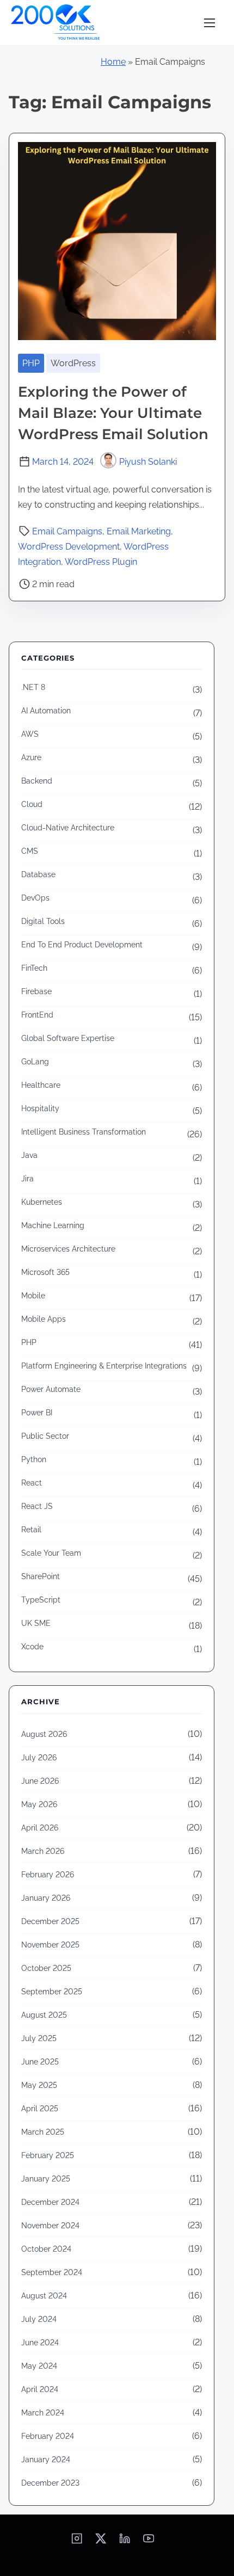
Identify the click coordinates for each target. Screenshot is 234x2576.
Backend (37, 781)
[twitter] (101, 2542)
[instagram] (77, 2542)
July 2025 (39, 2038)
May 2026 (39, 1804)
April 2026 (40, 1828)
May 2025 (39, 2085)
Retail (31, 1530)
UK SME (36, 1623)
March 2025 (43, 2132)
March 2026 (43, 1851)
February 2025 (48, 2155)
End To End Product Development (82, 945)
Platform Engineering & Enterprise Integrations (104, 1366)
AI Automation (46, 711)
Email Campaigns (67, 531)
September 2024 (52, 2272)
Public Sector (45, 1436)
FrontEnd (37, 1015)
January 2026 (46, 1898)
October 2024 (46, 2249)
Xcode (32, 1647)
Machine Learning (53, 1225)
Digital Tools (43, 921)
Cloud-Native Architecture (68, 828)
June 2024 (40, 2343)
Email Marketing (139, 531)
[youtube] (149, 2542)
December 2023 (50, 2483)
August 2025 (44, 2015)
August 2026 (44, 1734)
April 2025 (40, 2109)
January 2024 (46, 2460)
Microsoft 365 (45, 1272)
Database (38, 874)
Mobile (33, 1296)
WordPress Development (69, 547)
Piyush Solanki (148, 462)
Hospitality (40, 1108)
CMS (30, 851)
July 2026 (39, 1758)
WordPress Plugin (101, 562)
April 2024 (40, 2389)
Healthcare (41, 1085)
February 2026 (48, 1875)
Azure (31, 757)
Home (113, 62)
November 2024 (50, 2226)
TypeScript (41, 1600)
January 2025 (46, 2179)
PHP (31, 363)
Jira (27, 1179)
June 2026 (40, 1781)
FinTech (34, 968)
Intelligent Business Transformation (84, 1132)
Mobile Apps (44, 1319)
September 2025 (52, 1992)
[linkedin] (125, 2542)
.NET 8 (33, 687)
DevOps (35, 898)
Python (34, 1459)
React (32, 1483)
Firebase (36, 991)
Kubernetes (42, 1202)
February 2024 (48, 2436)
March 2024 (43, 2413)
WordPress (73, 363)
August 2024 (44, 2296)
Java (29, 1155)
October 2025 (46, 1968)
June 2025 (40, 2062)
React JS (37, 1506)
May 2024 (39, 2366)
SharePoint (41, 1576)
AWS (30, 734)
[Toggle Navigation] (210, 23)
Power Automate (51, 1389)
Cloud (32, 804)
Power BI (37, 1413)
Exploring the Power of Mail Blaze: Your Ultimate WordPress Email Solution (113, 413)
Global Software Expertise (68, 1038)
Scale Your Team (51, 1553)
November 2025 (50, 1945)
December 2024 (50, 2202)
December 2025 (50, 1921)
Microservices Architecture (68, 1249)
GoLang (35, 1062)
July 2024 (39, 2319)
